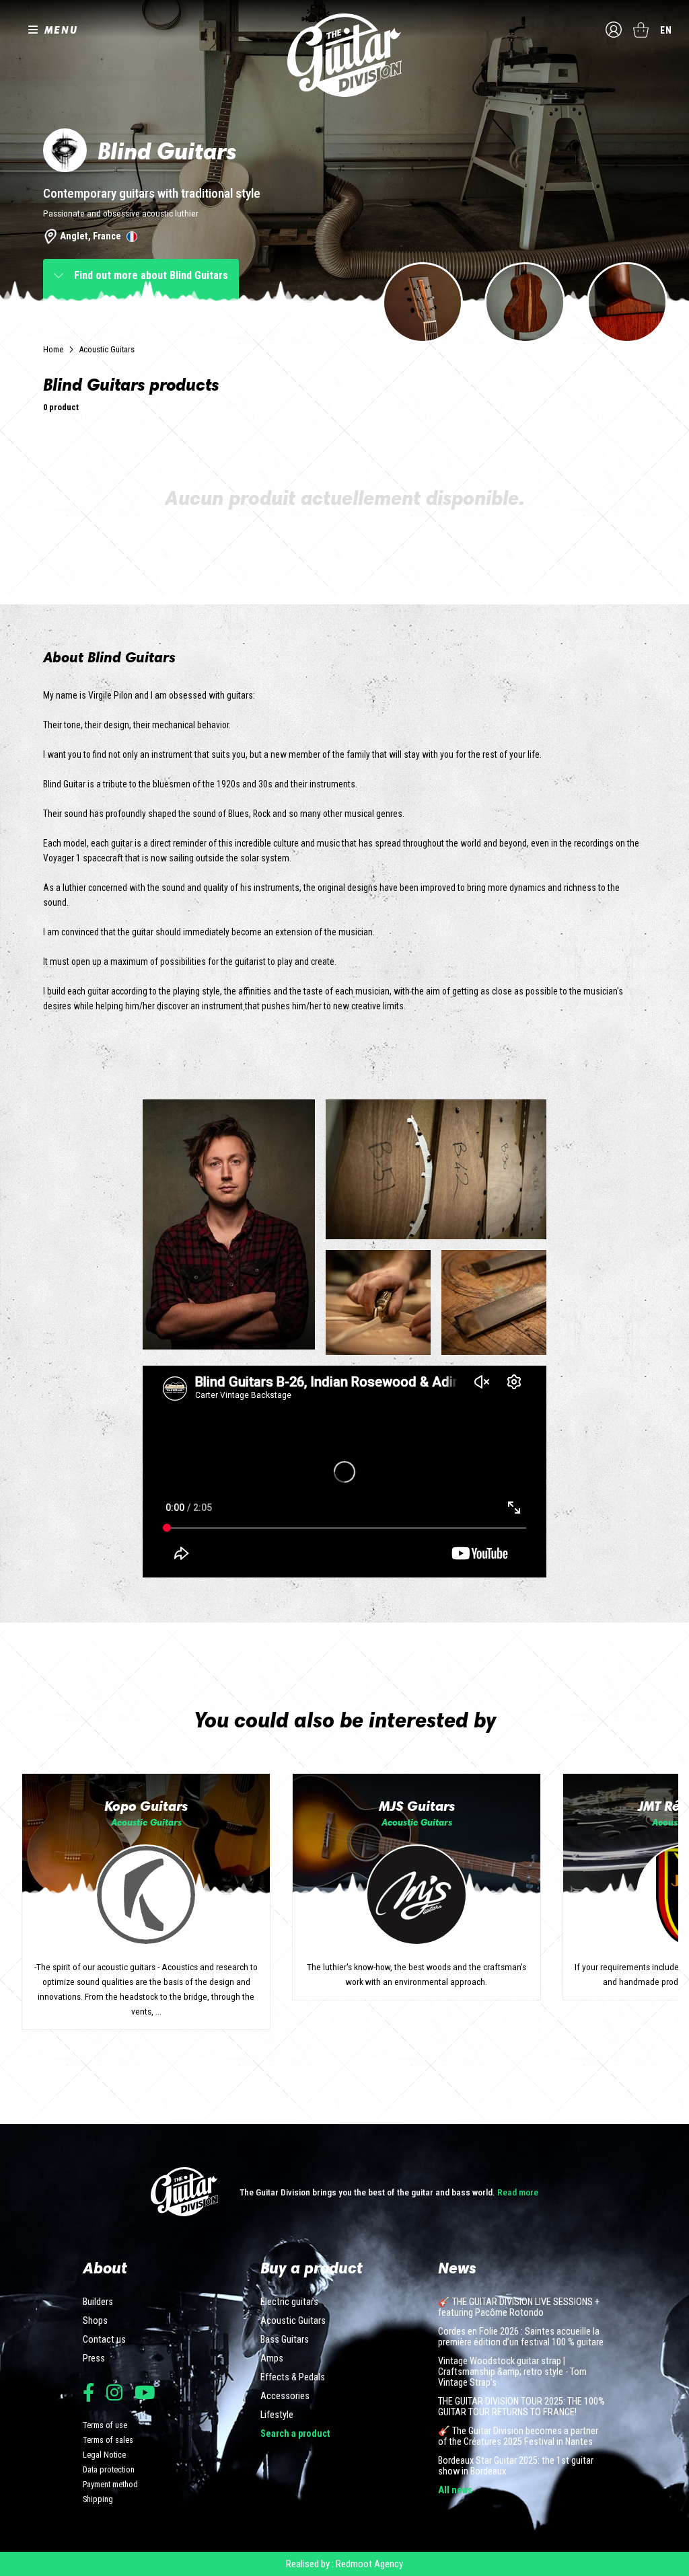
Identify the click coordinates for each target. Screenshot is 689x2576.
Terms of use (105, 2425)
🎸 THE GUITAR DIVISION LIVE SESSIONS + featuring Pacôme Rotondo (519, 2308)
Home (53, 349)
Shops (95, 2321)
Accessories (285, 2396)
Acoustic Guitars (107, 349)
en (666, 30)
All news (455, 2491)
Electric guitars (289, 2302)
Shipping (98, 2499)
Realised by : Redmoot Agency (344, 2564)
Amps (272, 2359)
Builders (98, 2302)
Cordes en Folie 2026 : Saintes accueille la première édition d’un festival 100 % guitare (521, 2337)
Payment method (110, 2484)
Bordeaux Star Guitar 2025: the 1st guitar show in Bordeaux (516, 2466)
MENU (61, 30)
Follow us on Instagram (114, 2392)
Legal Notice (104, 2455)
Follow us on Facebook (88, 2392)
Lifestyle (277, 2415)
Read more (518, 2192)
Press (94, 2359)
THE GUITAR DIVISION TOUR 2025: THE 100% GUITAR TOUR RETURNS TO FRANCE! (521, 2407)
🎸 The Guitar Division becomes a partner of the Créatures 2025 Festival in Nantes (518, 2437)
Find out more (151, 275)
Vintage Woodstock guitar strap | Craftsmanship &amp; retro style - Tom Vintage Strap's (512, 2372)
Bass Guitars (285, 2340)
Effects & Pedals (293, 2378)
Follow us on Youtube (145, 2392)
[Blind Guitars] (423, 303)
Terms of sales (108, 2440)
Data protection (109, 2469)
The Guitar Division (344, 55)
